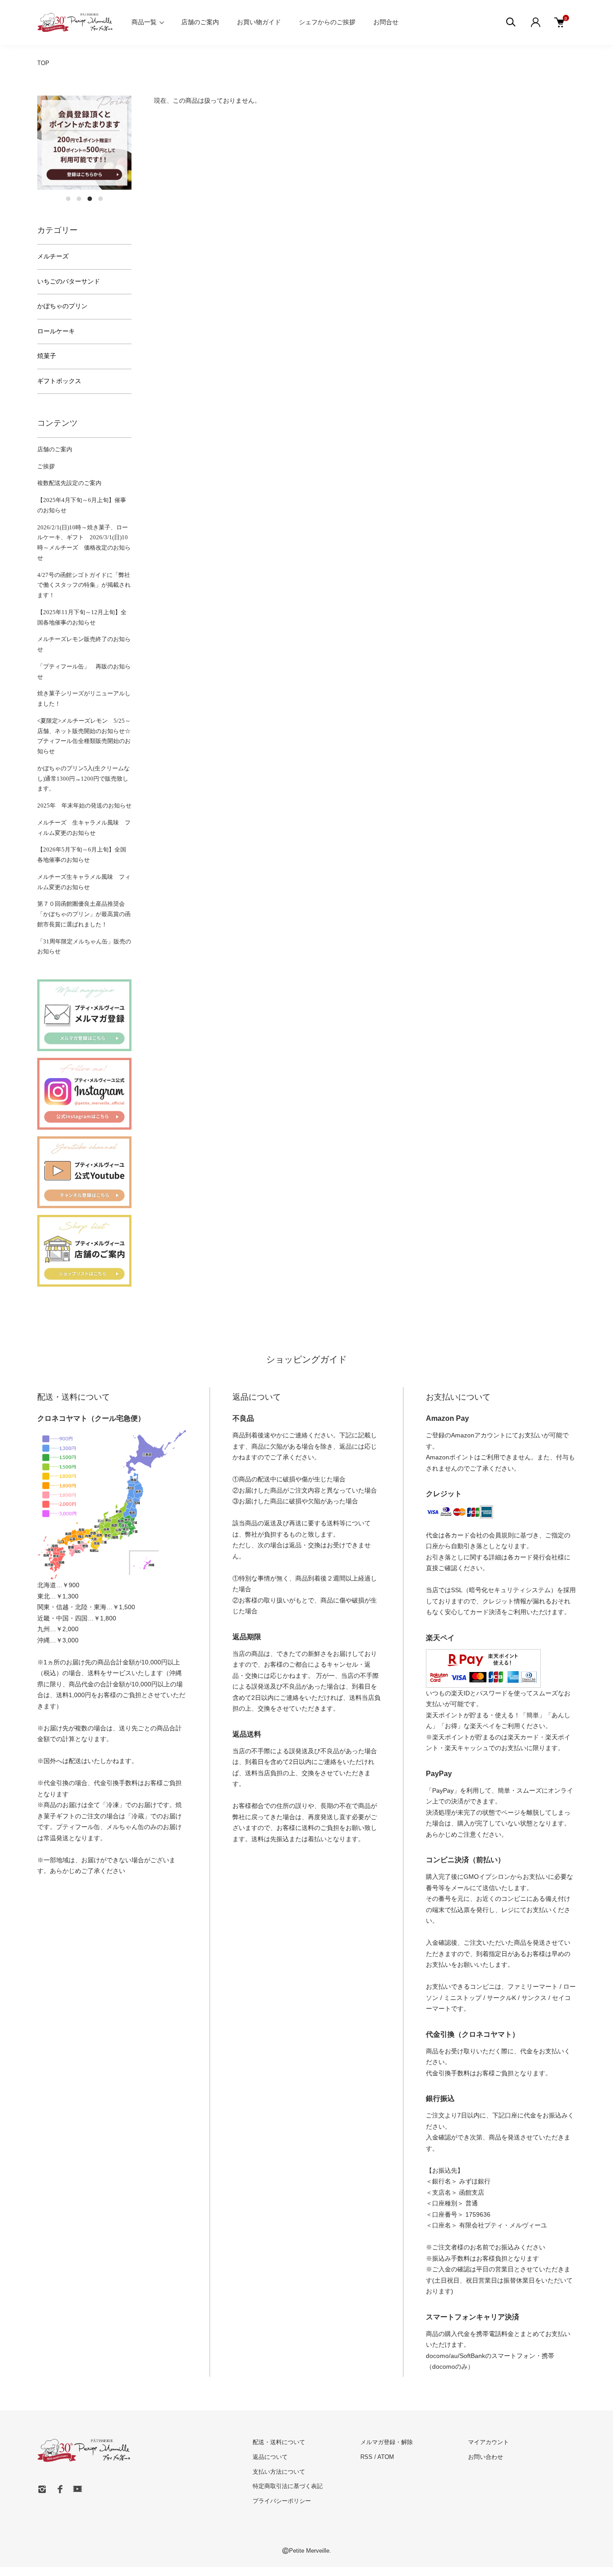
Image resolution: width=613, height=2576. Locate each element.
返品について (270, 2457)
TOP (43, 63)
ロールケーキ (56, 331)
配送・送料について (279, 2442)
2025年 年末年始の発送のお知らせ (84, 806)
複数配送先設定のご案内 (69, 483)
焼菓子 (47, 356)
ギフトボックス (59, 381)
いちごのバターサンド (69, 282)
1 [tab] (68, 199)
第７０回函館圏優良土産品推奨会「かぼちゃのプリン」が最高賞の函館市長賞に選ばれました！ (84, 914)
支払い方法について (279, 2472)
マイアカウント (488, 2442)
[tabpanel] (84, 143)
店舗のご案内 (200, 22)
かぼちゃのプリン (62, 306)
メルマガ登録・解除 (387, 2442)
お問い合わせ (486, 2457)
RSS (366, 2457)
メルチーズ (53, 256)
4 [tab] (101, 199)
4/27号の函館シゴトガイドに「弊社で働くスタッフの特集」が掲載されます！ (84, 585)
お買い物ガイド (259, 22)
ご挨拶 (46, 466)
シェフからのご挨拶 (327, 22)
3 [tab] (90, 199)
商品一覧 (144, 22)
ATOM (386, 2457)
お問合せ (386, 22)
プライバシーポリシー (282, 2501)
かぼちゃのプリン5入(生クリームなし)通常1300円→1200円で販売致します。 (83, 779)
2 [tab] (79, 199)
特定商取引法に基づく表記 (288, 2486)
